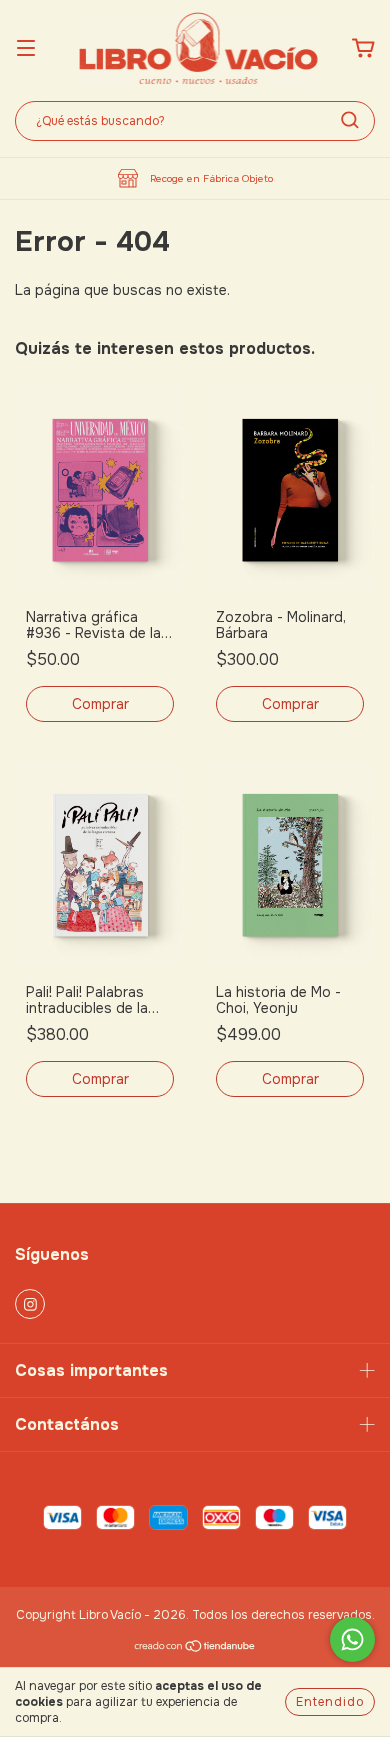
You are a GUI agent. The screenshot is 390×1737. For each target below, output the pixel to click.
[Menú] (26, 49)
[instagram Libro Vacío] (30, 1304)
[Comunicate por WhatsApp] (352, 1639)
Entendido (330, 1702)
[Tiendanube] (195, 1649)
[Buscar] (350, 120)
